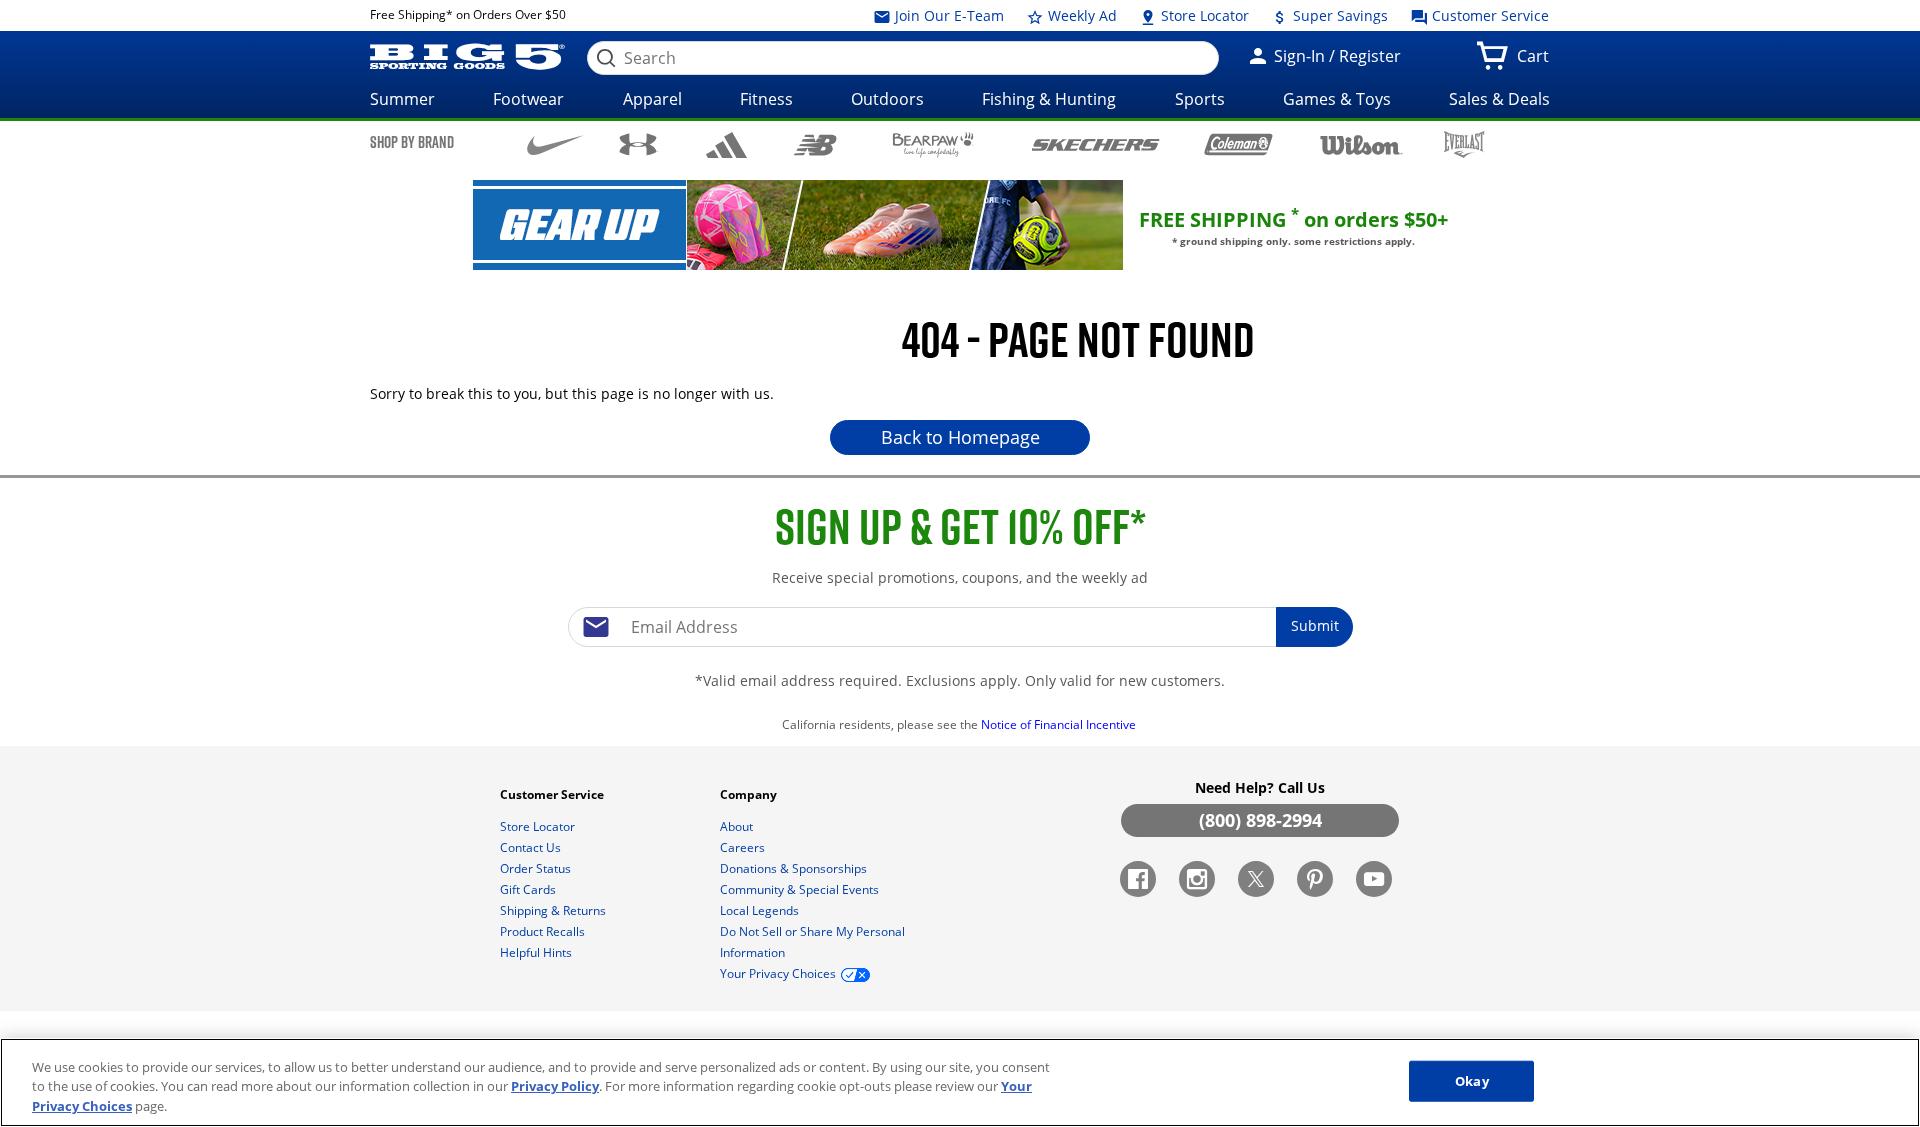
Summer (402, 99)
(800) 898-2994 (1260, 820)
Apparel (652, 99)
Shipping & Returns (554, 910)
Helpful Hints (537, 952)
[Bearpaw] (933, 145)
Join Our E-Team (947, 15)
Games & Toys (1337, 99)
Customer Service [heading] (553, 794)
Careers (744, 847)
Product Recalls (544, 931)
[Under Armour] (638, 144)
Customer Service (1488, 15)
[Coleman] (1238, 144)
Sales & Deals (1499, 99)
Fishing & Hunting (1049, 99)
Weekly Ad (1080, 15)
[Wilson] (1361, 143)
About (738, 826)
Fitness (766, 99)
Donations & (793, 868)
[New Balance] (814, 143)
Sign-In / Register (1335, 56)
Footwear (528, 99)
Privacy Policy (555, 1087)
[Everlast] (1464, 144)
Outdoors (887, 99)
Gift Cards (529, 889)
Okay (1472, 1080)
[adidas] (726, 145)
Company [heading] (750, 794)
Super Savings (1338, 15)
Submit (1315, 625)
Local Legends (761, 910)
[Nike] (555, 143)
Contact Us (532, 847)
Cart (1537, 62)
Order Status (537, 868)
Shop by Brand (412, 142)
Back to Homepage (960, 437)
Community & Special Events (801, 889)
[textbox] (960, 627)
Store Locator (1203, 15)
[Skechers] (1095, 142)
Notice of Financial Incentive (1060, 724)
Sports (1200, 99)
